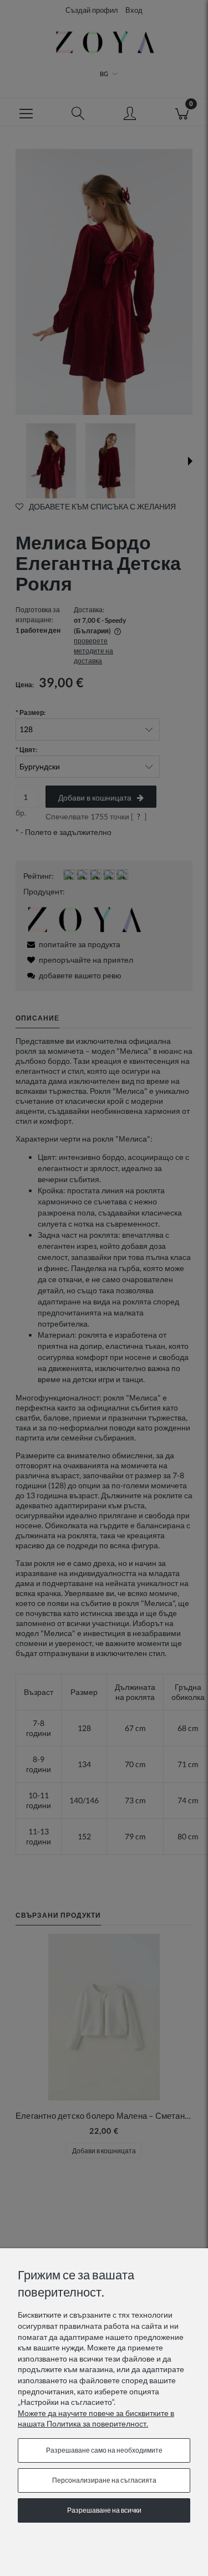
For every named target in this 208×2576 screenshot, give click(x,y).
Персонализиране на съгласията (104, 2480)
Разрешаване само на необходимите (104, 2450)
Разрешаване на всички (104, 2510)
